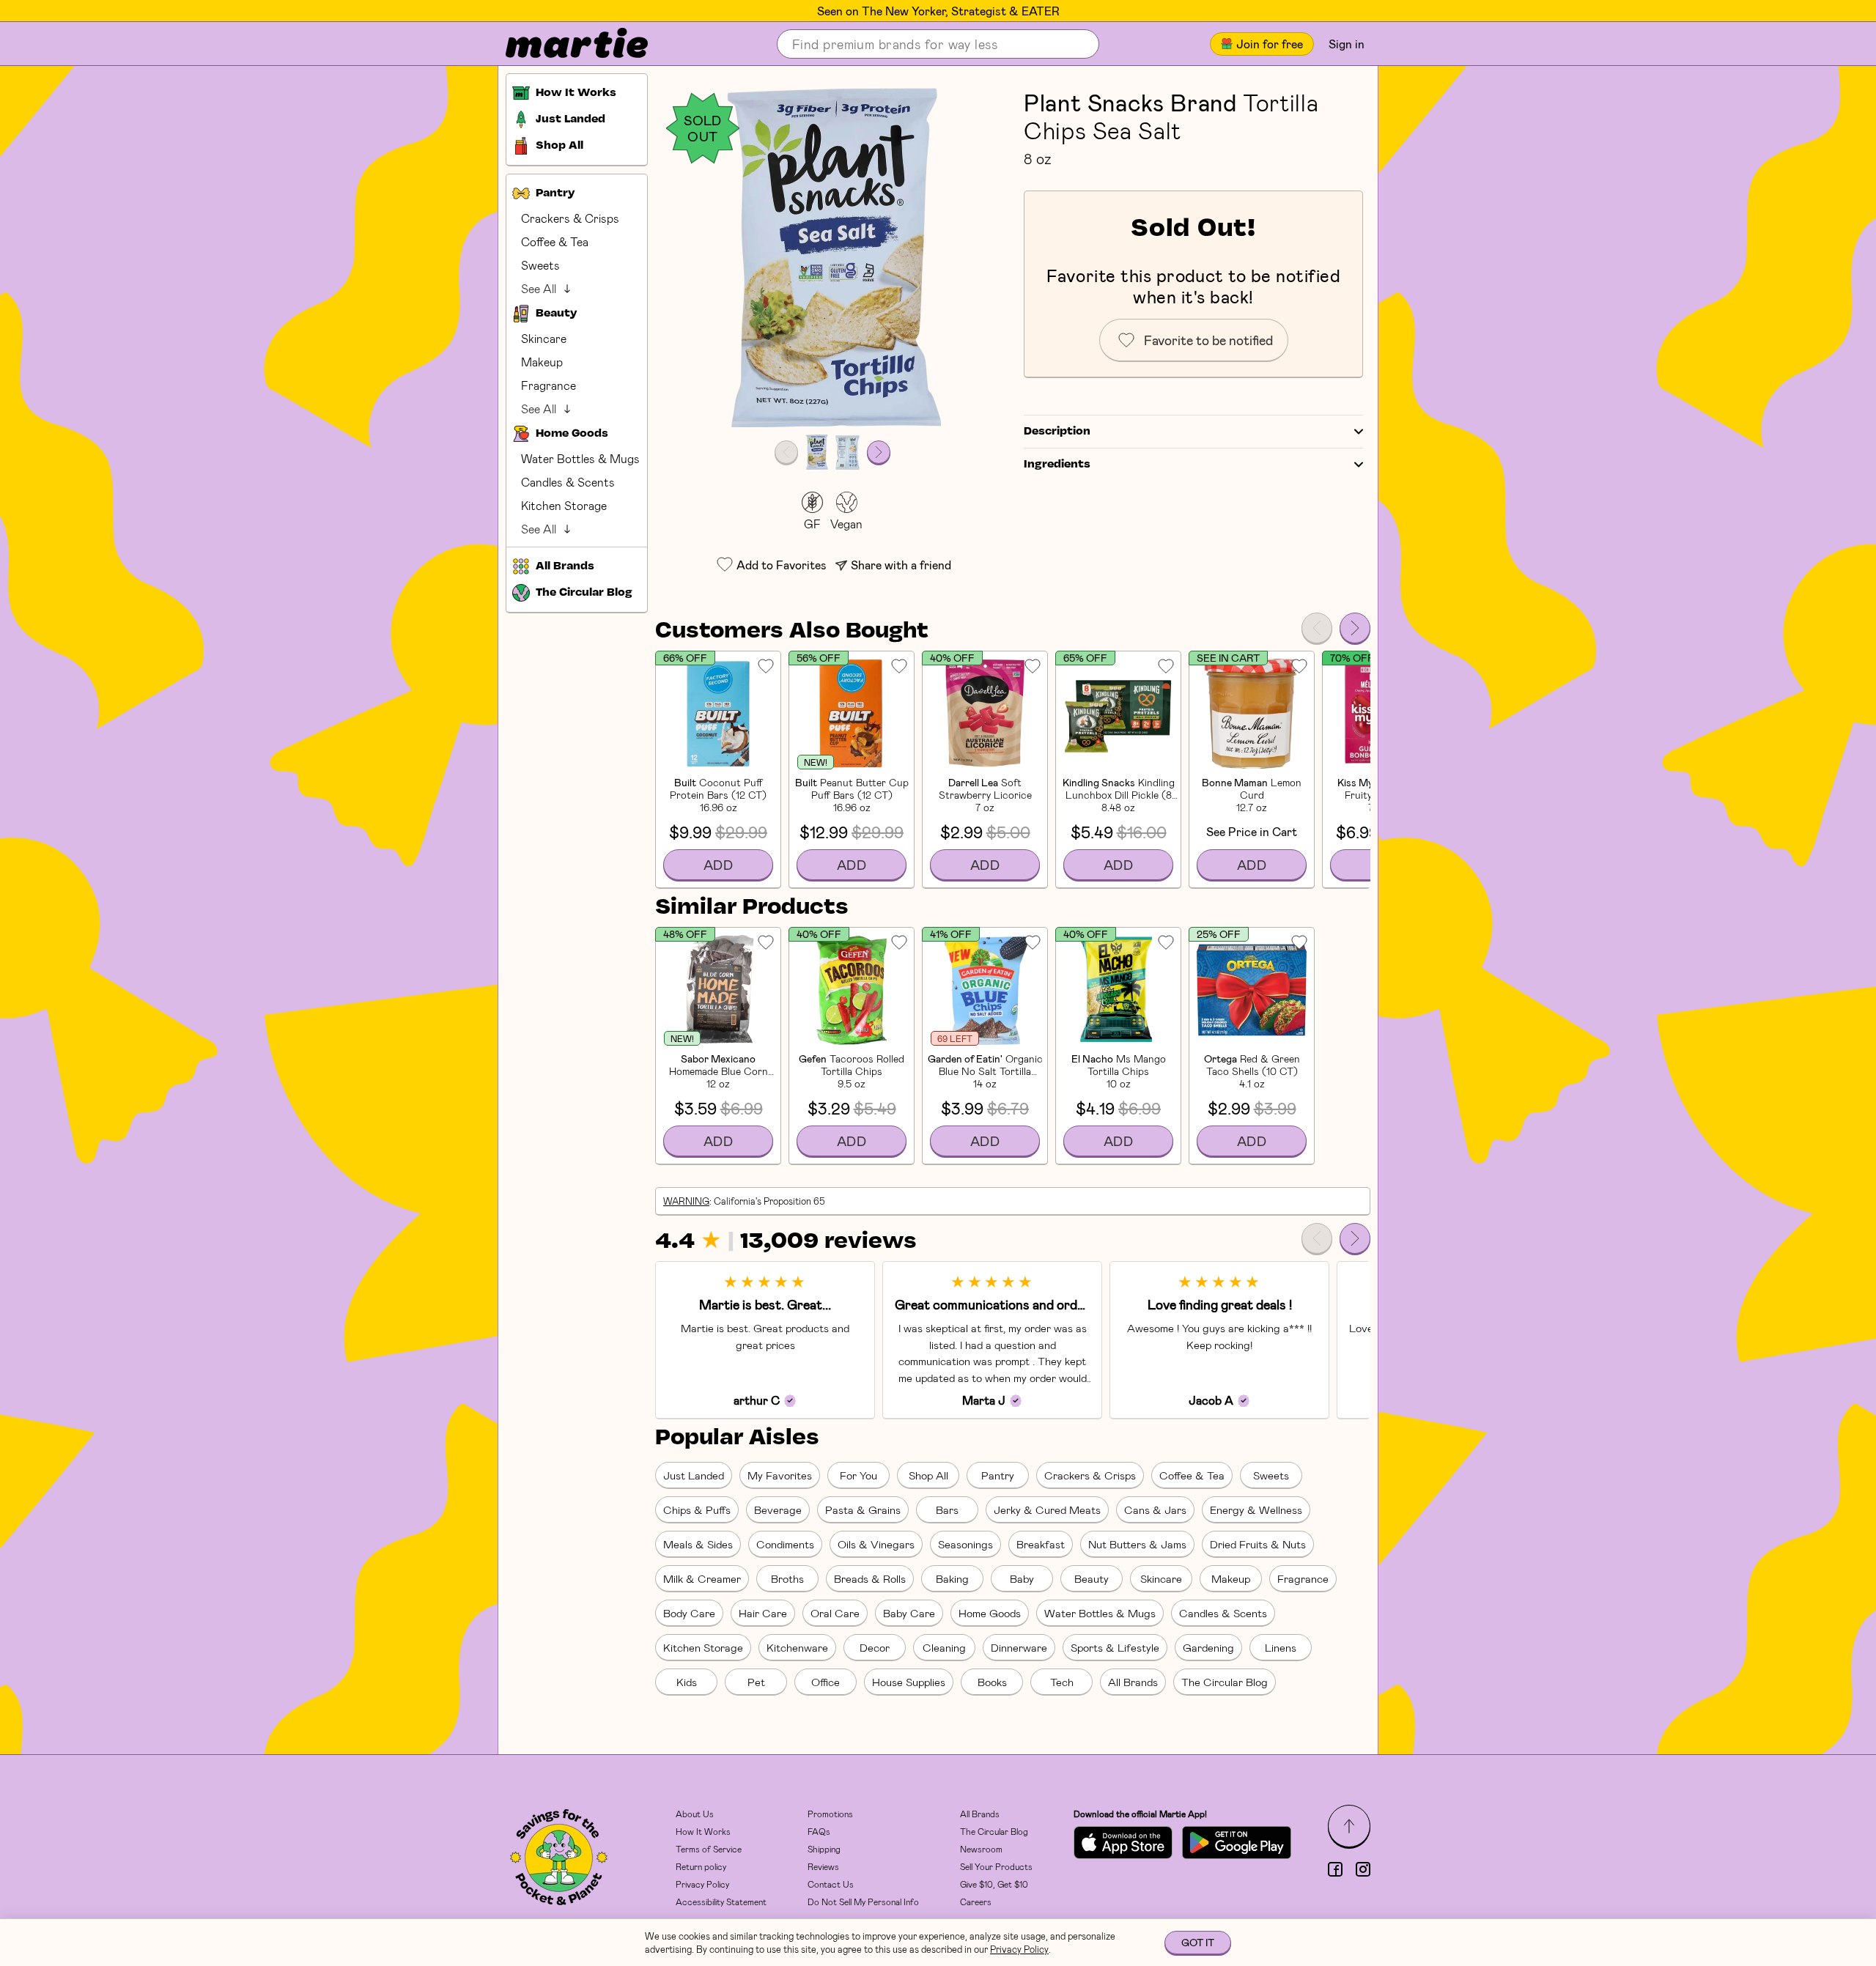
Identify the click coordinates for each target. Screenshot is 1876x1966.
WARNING (686, 1201)
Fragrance (549, 385)
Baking (952, 1578)
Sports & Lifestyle (1115, 1647)
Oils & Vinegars (876, 1544)
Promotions (830, 1814)
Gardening (1208, 1647)
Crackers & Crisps (570, 218)
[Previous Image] (786, 452)
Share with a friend (901, 565)
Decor (875, 1647)
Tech (1062, 1682)
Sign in (1347, 44)
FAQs (819, 1831)
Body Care (689, 1613)
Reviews (823, 1866)
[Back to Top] (1349, 1826)
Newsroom (981, 1849)
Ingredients (1057, 465)
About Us (695, 1814)
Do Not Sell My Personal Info (863, 1902)
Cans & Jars (1155, 1509)
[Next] (1355, 628)
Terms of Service (709, 1849)
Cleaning (944, 1647)
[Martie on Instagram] (1363, 1869)
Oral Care (835, 1613)
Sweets (540, 265)
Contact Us (831, 1884)
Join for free (1270, 44)
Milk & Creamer (702, 1578)
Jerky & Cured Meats (1047, 1509)
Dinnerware (1019, 1647)
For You (858, 1475)
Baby (1022, 1578)
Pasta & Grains (863, 1509)
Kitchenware (797, 1647)
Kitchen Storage (564, 505)
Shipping (824, 1849)
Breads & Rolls (870, 1578)
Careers (976, 1902)
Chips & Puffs (697, 1509)
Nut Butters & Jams (1137, 1544)
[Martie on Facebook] (1335, 1869)
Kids (687, 1682)
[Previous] (1317, 628)
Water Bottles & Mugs (580, 458)
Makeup (542, 362)
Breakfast (1041, 1544)
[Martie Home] (564, 44)
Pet (756, 1682)
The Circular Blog (1225, 1682)
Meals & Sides (698, 1544)
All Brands (1133, 1682)
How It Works (703, 1831)
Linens (1281, 1647)
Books (992, 1682)
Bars (947, 1509)
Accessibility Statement (721, 1902)
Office (826, 1682)
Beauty (1092, 1578)
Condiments (785, 1544)
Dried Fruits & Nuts (1258, 1544)
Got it (1198, 1942)
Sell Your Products (996, 1866)
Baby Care (909, 1613)
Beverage (778, 1509)
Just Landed (694, 1475)
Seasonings (965, 1544)
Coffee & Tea (555, 241)
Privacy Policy (702, 1884)
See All (539, 288)
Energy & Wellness (1256, 1509)
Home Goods (990, 1613)
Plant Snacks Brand (1130, 102)
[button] (832, 258)
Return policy (701, 1866)
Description (1057, 432)
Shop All (928, 1475)
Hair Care (763, 1613)
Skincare (544, 338)
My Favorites (780, 1475)
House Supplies (909, 1682)
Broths (787, 1578)
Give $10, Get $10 (994, 1884)
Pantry (998, 1475)
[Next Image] (879, 452)
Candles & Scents (568, 482)
